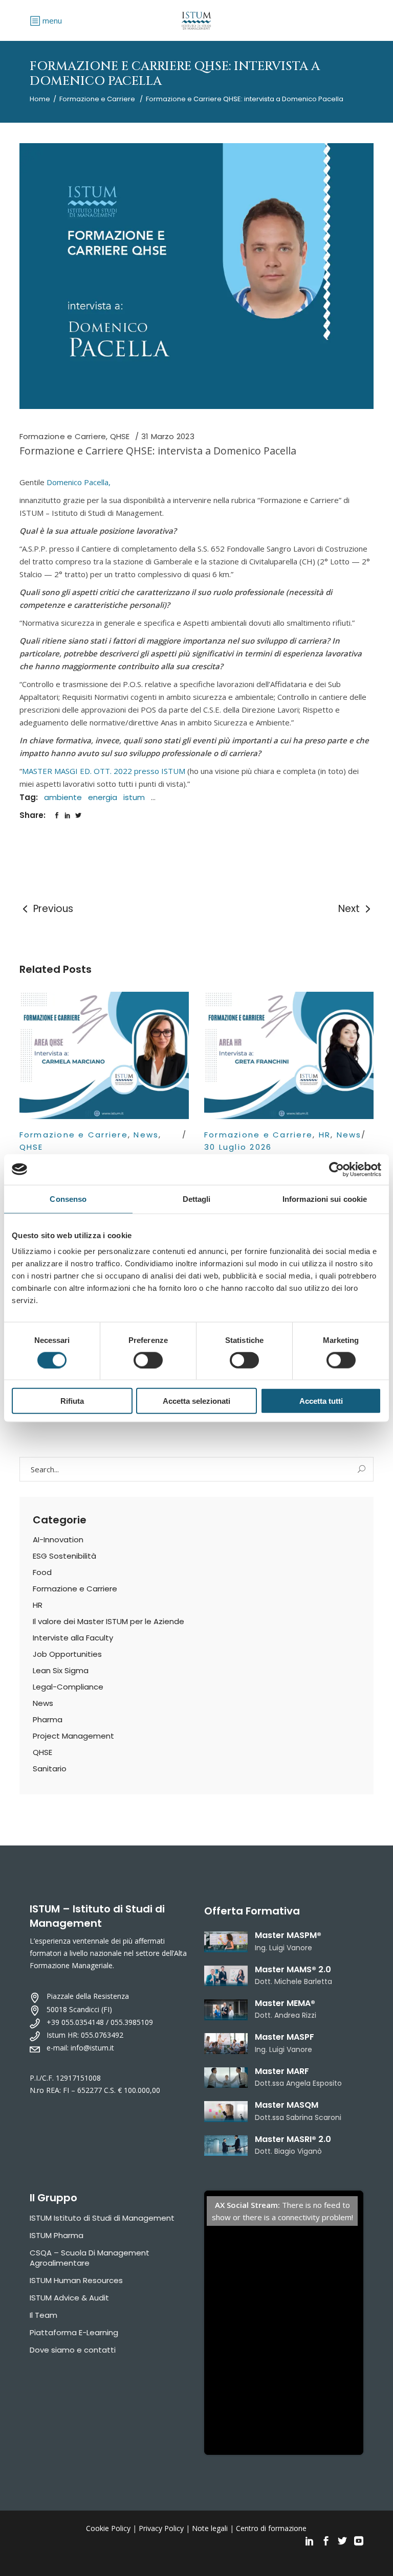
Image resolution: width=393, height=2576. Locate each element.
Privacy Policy (161, 2528)
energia (103, 797)
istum (134, 797)
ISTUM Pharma (57, 2235)
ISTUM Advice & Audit (69, 2298)
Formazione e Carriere (97, 99)
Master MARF (282, 2071)
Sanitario (50, 1769)
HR (325, 1135)
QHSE (120, 436)
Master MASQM (287, 2105)
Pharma (48, 1719)
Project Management (73, 1736)
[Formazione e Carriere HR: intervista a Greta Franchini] (289, 1055)
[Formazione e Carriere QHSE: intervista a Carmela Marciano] (104, 1055)
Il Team (43, 2315)
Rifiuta (72, 1401)
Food (42, 1572)
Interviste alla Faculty (73, 1638)
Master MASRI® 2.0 (293, 2139)
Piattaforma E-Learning (74, 2332)
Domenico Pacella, (79, 482)
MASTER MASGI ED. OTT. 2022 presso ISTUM (104, 771)
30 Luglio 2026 (238, 1147)
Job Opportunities (67, 1654)
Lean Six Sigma (61, 1670)
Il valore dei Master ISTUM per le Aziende (108, 1621)
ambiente (63, 797)
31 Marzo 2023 (168, 436)
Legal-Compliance (68, 1687)
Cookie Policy (108, 2528)
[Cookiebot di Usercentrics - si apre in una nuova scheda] (336, 1169)
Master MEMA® (285, 2003)
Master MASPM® (288, 1935)
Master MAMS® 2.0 (293, 1969)
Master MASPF (285, 2037)
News (146, 1135)
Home (40, 99)
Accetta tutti (321, 1401)
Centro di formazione (271, 2528)
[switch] (148, 1360)
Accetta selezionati (196, 1401)
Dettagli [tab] (197, 1199)
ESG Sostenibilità (64, 1556)
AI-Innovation (58, 1540)
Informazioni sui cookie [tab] (325, 1199)
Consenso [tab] (68, 1199)
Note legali (210, 2528)
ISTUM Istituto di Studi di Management (102, 2218)
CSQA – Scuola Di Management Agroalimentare (90, 2258)
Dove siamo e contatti (73, 2350)
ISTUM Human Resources (76, 2280)
